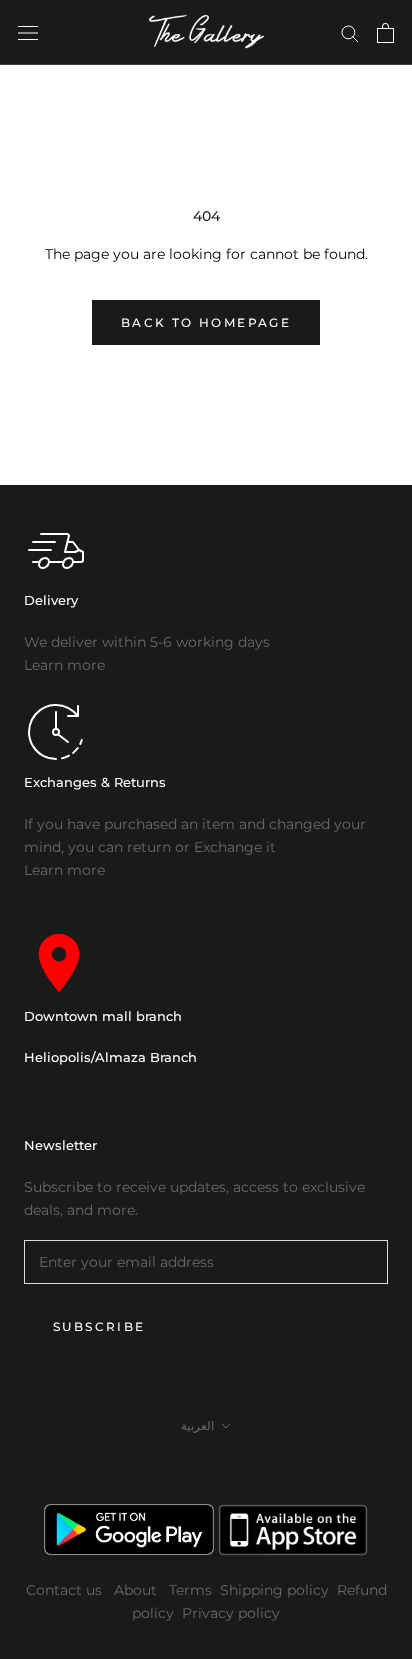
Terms (190, 1590)
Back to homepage (206, 322)
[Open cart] (385, 33)
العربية (197, 1425)
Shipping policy (274, 1590)
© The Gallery (206, 1469)
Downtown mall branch (103, 1016)
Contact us (66, 1590)
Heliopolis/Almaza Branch (110, 1057)
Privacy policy (231, 1613)
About (137, 1590)
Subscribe (99, 1326)
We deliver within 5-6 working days (147, 642)
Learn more (64, 665)
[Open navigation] (28, 32)
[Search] (350, 32)
